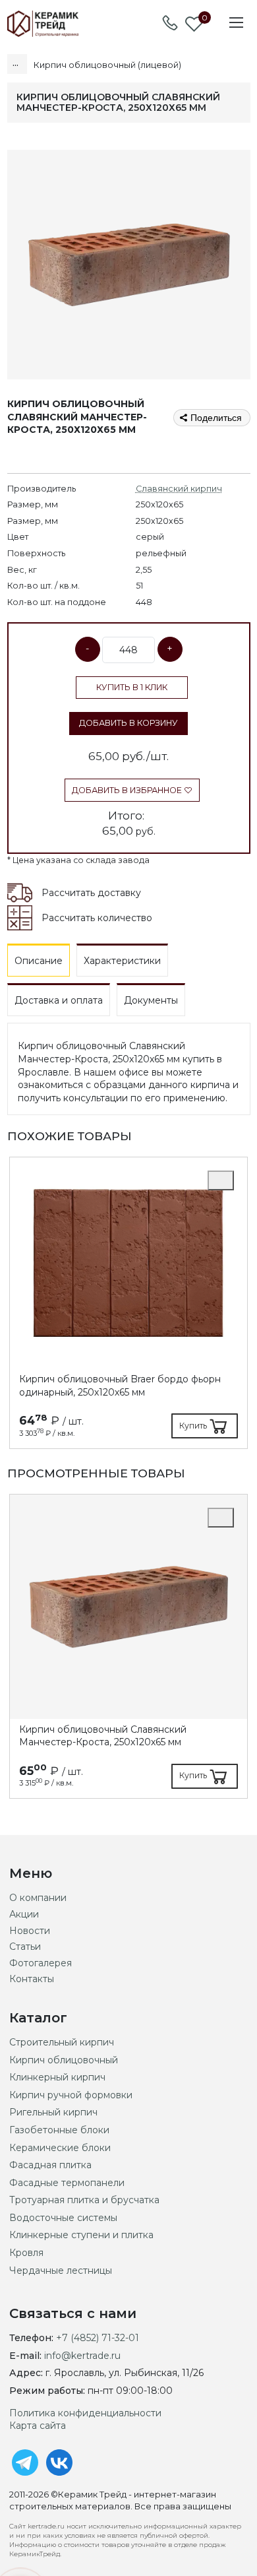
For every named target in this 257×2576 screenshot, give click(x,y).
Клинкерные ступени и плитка (81, 2235)
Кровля (26, 2253)
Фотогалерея (41, 1963)
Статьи (25, 1947)
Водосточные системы (63, 2218)
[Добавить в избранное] (221, 1180)
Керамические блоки (60, 2148)
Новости (30, 1931)
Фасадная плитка (50, 2165)
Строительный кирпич (62, 2042)
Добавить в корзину (128, 723)
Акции (24, 1914)
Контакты (32, 1979)
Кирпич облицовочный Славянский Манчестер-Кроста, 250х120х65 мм (103, 1736)
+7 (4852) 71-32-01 (98, 2338)
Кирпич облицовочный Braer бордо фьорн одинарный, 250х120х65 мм (120, 1386)
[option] (128, 1303)
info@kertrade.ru (82, 2356)
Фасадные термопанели (67, 2183)
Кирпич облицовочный (64, 2060)
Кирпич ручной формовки (71, 2095)
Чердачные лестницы (61, 2270)
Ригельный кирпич (53, 2112)
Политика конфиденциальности (85, 2413)
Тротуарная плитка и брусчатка (84, 2200)
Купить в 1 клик (132, 687)
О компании (38, 1898)
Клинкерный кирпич (57, 2077)
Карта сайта (38, 2426)
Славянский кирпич (179, 489)
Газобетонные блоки (59, 2130)
